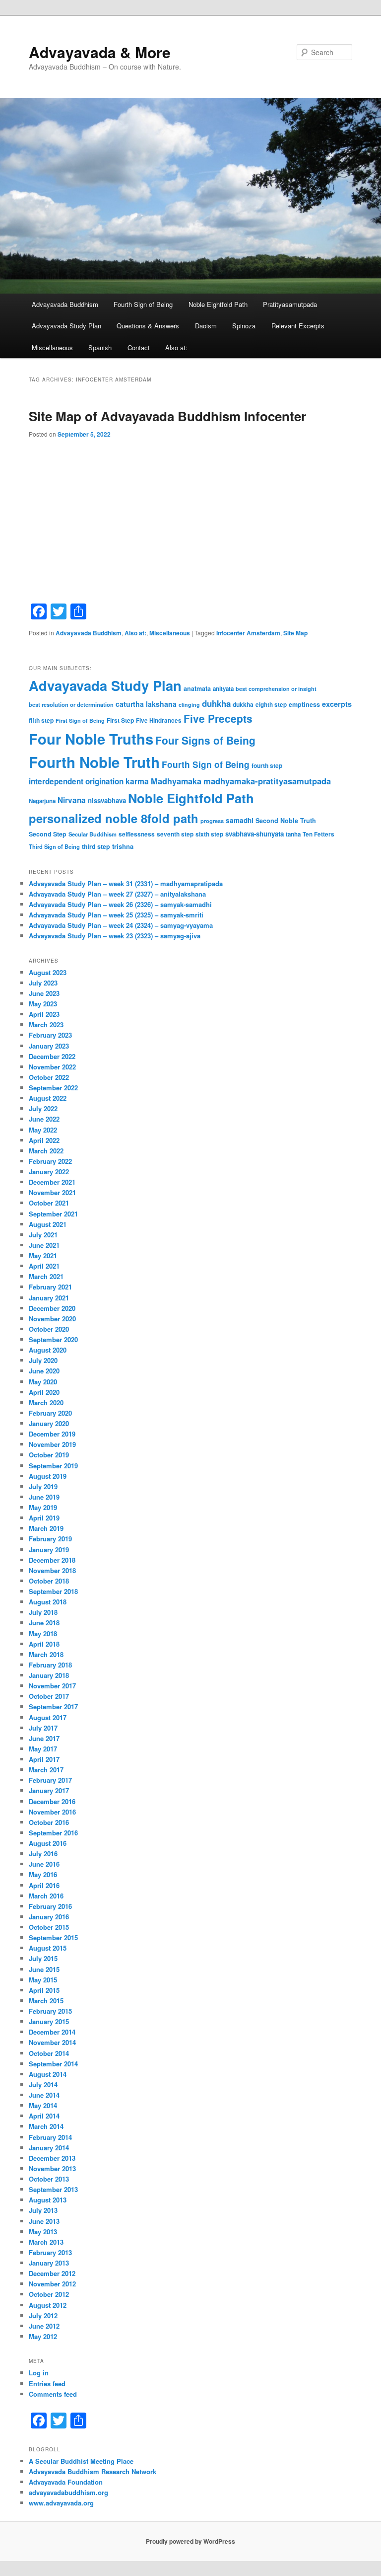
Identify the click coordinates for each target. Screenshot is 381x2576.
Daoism (206, 326)
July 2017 (43, 1728)
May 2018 (43, 1633)
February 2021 (50, 1287)
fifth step (41, 720)
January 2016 (49, 1917)
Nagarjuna (42, 801)
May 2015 (43, 1980)
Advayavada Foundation (66, 2482)
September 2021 (53, 1214)
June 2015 (44, 1969)
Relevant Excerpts (298, 326)
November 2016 (52, 1812)
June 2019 (44, 1497)
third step (96, 846)
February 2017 (50, 1780)
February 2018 (50, 1665)
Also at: (176, 347)
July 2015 (43, 1958)
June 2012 (44, 2326)
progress (212, 821)
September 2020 (53, 1339)
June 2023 (44, 993)
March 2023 (46, 1024)
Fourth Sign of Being (143, 304)
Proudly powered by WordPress (190, 2541)
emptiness (304, 704)
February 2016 (50, 1906)
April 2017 (44, 1759)
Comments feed (53, 2394)
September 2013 (53, 2189)
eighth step (271, 705)
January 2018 (49, 1675)
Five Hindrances (159, 720)
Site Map (295, 633)
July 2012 (43, 2315)
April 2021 (44, 1266)
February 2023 (50, 1035)
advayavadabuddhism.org (68, 2492)
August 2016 (48, 1843)
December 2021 (52, 1182)
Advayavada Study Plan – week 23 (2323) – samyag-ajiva (115, 936)
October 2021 (49, 1203)
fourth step (267, 765)
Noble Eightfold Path (218, 304)
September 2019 (53, 1466)
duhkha (216, 703)
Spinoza (244, 326)
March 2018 (46, 1654)
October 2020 (49, 1329)
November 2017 (52, 1686)
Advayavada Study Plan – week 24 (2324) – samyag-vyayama (121, 925)
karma (137, 781)
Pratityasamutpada (290, 304)
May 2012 (43, 2336)
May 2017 (43, 1749)
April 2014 (44, 2116)
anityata (223, 689)
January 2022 (49, 1172)
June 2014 (44, 2095)
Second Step (48, 834)
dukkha (243, 704)
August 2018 (48, 1602)
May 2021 (43, 1255)
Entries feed (47, 2384)
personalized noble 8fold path (114, 818)
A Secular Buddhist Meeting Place (81, 2461)
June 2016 (44, 1864)
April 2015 (44, 1990)
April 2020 (44, 1392)
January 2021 (49, 1298)
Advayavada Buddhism (65, 304)
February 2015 (50, 2011)
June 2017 (44, 1738)
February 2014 (50, 2137)
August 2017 (48, 1717)
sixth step (209, 834)
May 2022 (43, 1130)
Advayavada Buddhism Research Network (93, 2471)
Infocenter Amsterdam (248, 633)
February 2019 (50, 1539)
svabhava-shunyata (254, 834)
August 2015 (48, 1948)
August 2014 (48, 2074)
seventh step (175, 834)
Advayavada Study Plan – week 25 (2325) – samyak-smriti (116, 915)
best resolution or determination (71, 704)
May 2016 (43, 1874)
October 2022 (49, 1077)
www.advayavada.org (61, 2503)
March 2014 (46, 2126)
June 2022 (44, 1119)
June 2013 (44, 2221)
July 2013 (43, 2210)
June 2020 (44, 1371)
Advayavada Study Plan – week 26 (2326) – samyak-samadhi (120, 904)
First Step (120, 720)
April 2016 (44, 1885)
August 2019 (48, 1476)
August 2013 (48, 2200)
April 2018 (44, 1644)
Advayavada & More (100, 52)
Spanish (100, 347)
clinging (189, 705)
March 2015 (46, 2001)
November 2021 (52, 1192)
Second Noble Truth (286, 821)
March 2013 (46, 2242)
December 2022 (52, 1056)
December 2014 (52, 2032)
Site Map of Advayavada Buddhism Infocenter (167, 416)
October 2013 (49, 2179)
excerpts (337, 704)
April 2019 (44, 1518)
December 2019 (52, 1434)
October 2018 (49, 1581)
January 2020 (49, 1423)
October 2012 (49, 2294)
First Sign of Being (80, 720)
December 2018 (52, 1560)
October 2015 (49, 1927)
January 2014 (49, 2148)
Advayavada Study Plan (66, 326)
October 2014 (49, 2053)
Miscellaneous (52, 347)
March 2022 (46, 1151)
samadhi (240, 820)
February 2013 (50, 2252)
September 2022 (53, 1088)
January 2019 (49, 1550)
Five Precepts (218, 718)
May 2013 (43, 2232)
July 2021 (43, 1235)
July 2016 (43, 1854)
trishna (123, 846)
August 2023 (48, 972)
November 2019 (52, 1444)
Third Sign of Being (54, 846)
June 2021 (44, 1245)
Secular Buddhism (93, 834)
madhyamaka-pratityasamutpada (267, 781)
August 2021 (48, 1224)
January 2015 (49, 2021)
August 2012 (48, 2305)
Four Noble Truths (91, 739)
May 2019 (43, 1507)
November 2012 (52, 2284)
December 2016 (52, 1801)
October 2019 (49, 1455)
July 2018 (43, 1612)
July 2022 (43, 1108)
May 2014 (43, 2105)
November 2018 (52, 1570)
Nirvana (72, 800)
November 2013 (52, 2168)
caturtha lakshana (146, 704)
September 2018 (53, 1591)
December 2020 (52, 1308)
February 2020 (50, 1413)
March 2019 (46, 1528)
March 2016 (46, 1896)
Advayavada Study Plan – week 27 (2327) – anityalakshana (117, 894)
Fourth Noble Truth (94, 762)
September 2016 (53, 1833)
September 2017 (53, 1706)
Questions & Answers (148, 326)
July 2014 (43, 2084)
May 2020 (43, 1382)
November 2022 (52, 1067)
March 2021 (46, 1276)
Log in (39, 2373)
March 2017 (46, 1770)
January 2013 (49, 2263)
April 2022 (44, 1140)
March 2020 (46, 1402)
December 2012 (52, 2273)
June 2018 (44, 1623)
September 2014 (53, 2064)
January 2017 (49, 1790)
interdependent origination (76, 781)
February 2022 (50, 1161)
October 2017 (49, 1696)
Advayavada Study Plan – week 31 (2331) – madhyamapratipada (126, 883)
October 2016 (49, 1822)
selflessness (137, 834)
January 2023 (49, 1046)
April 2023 (44, 1014)
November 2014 (52, 2042)
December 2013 (52, 2158)
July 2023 (43, 983)
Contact (139, 347)
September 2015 (53, 1937)
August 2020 (48, 1350)
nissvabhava (107, 800)
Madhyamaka (176, 781)
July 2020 (43, 1360)
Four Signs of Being (205, 740)
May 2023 (43, 1004)
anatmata (197, 688)
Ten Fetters (318, 834)
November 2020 (52, 1319)
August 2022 (48, 1098)
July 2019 (43, 1486)
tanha (293, 834)
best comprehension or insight (276, 689)
